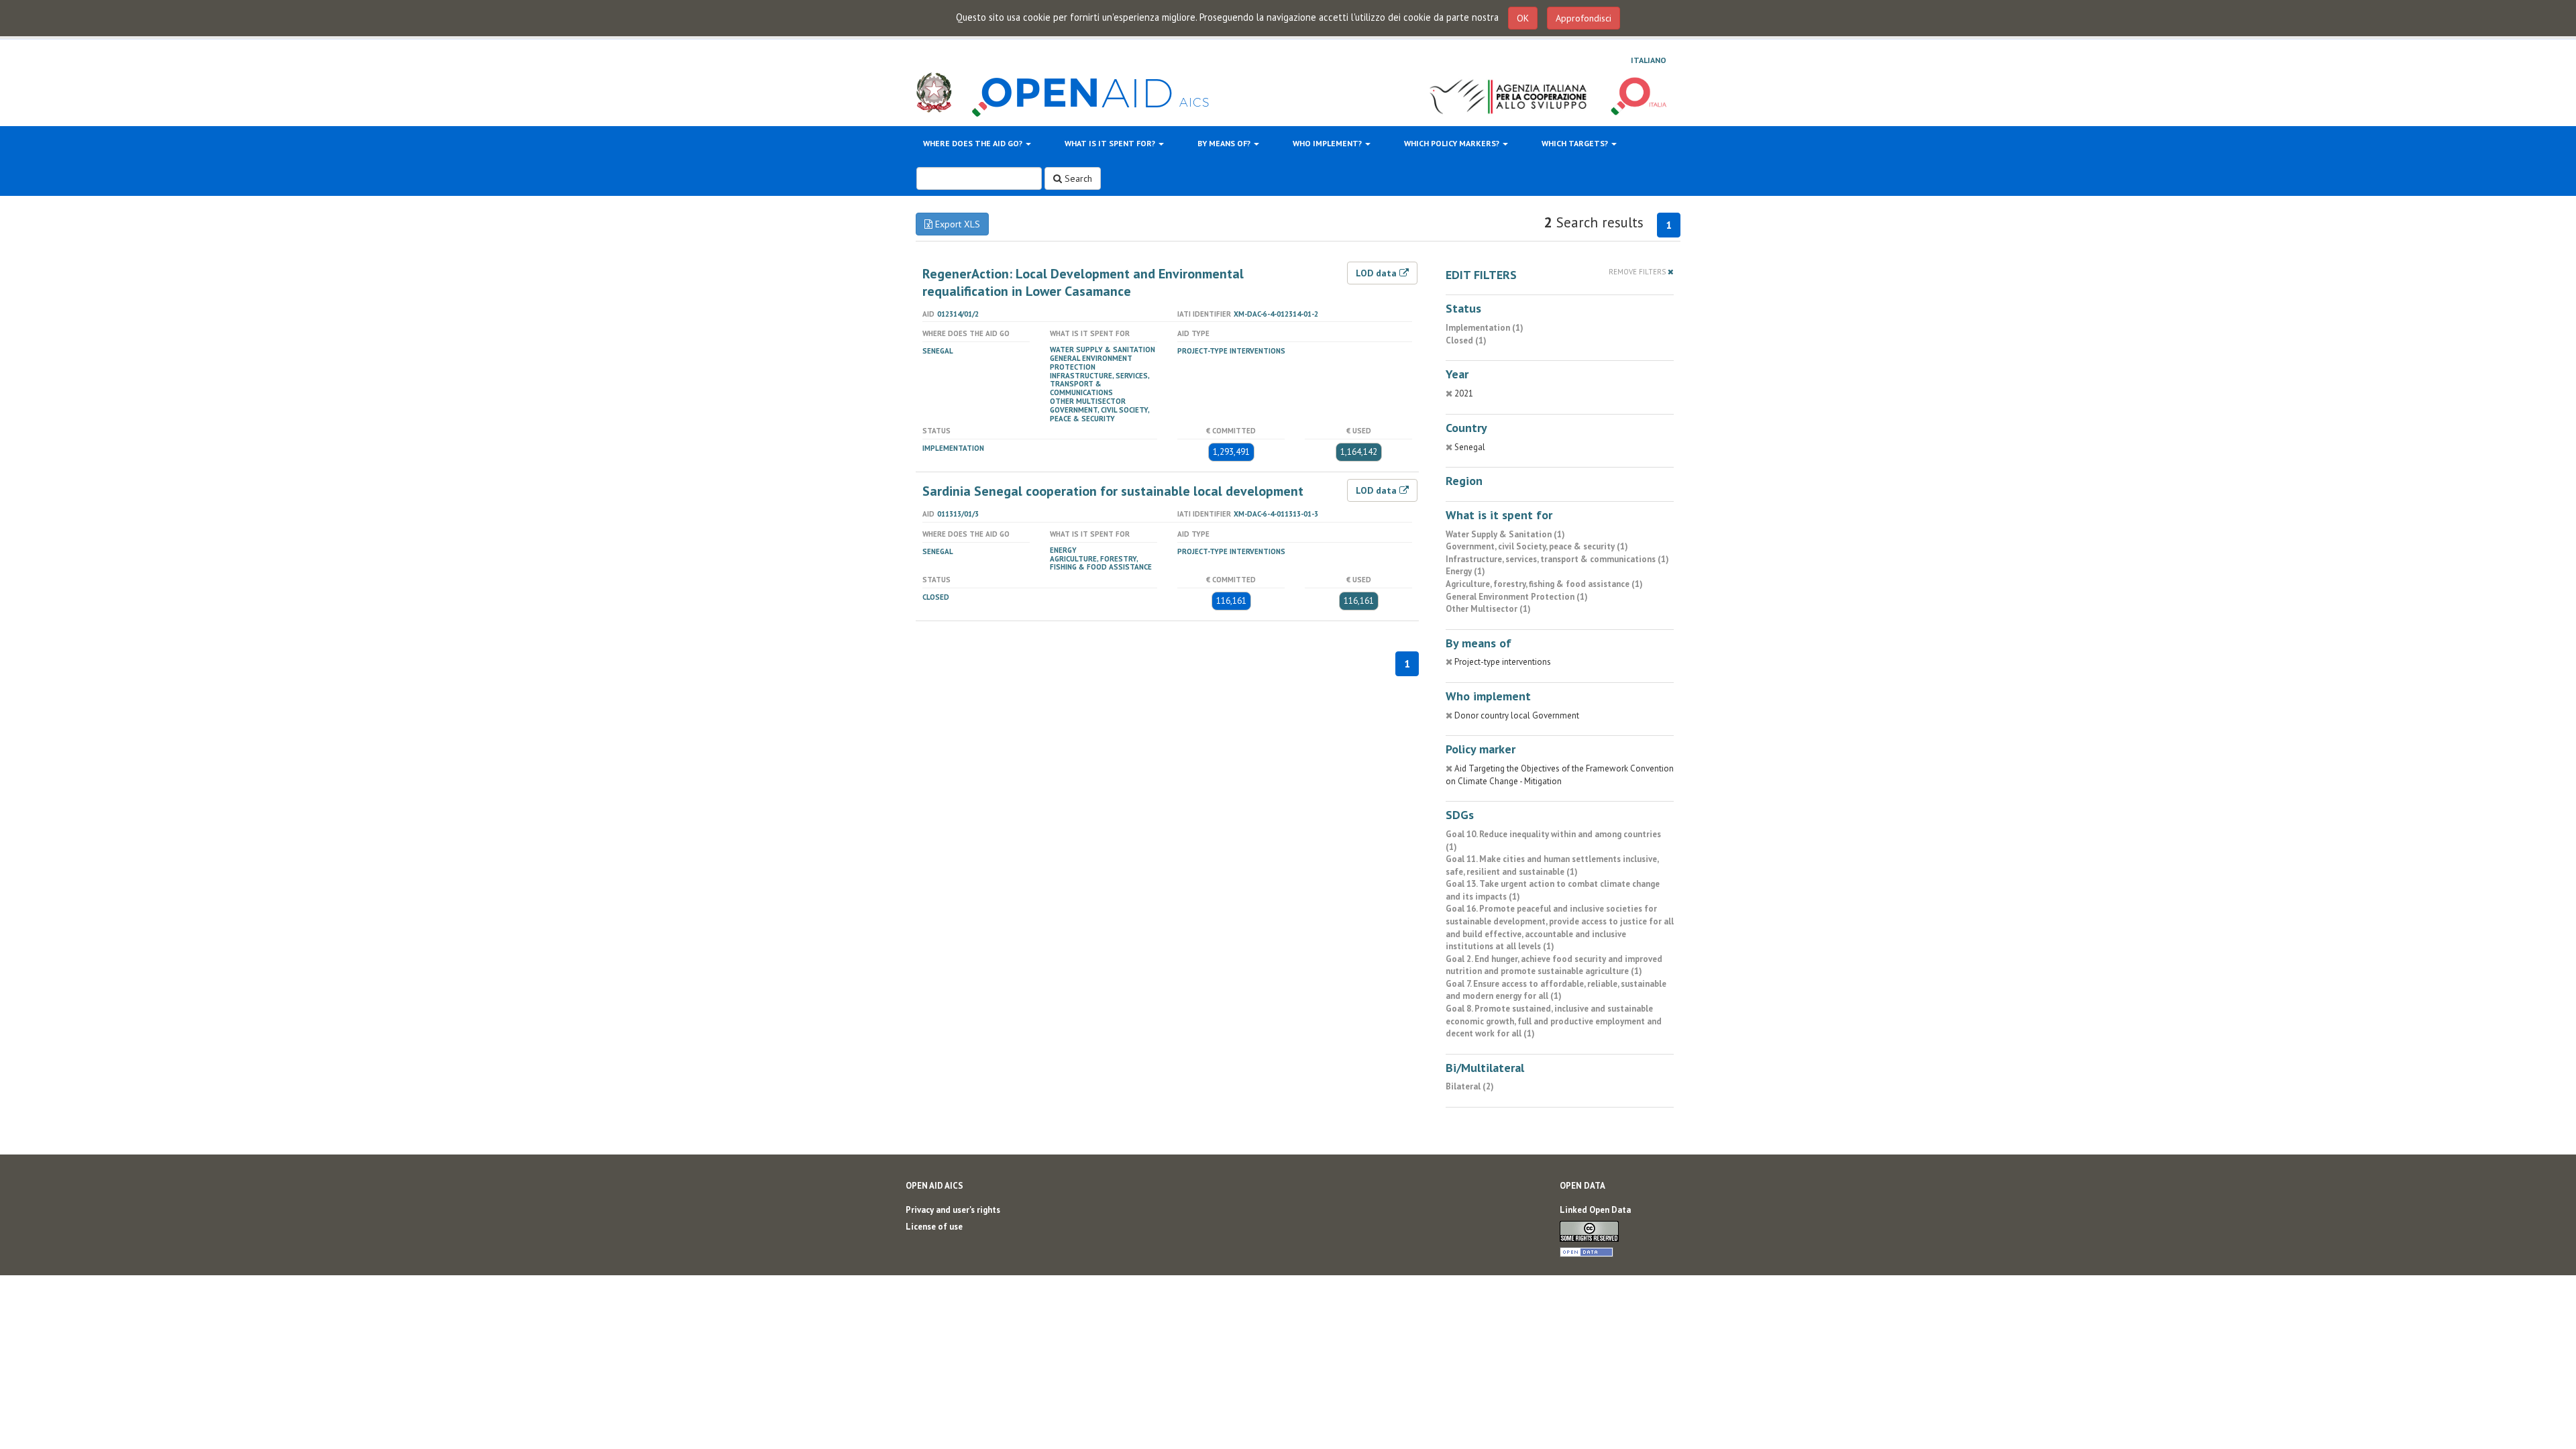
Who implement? (1328, 143)
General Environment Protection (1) (1517, 597)
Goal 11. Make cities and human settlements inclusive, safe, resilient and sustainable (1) (1552, 865)
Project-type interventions (1231, 351)
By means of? (1225, 143)
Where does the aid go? (974, 143)
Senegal (938, 351)
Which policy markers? (1453, 143)
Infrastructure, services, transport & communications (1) (1557, 559)
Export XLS (956, 224)
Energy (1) (1465, 571)
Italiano (1649, 60)
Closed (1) (1466, 340)
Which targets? (1576, 143)
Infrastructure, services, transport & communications (1099, 384)
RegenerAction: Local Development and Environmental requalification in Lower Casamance (1083, 282)
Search (1077, 178)
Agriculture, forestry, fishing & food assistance (1101, 563)
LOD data (1378, 273)
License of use (934, 1227)
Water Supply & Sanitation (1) (1505, 534)
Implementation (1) (1485, 328)
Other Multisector (1088, 401)
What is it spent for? (1111, 143)
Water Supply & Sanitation (1103, 350)
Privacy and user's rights (953, 1210)
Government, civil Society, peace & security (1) (1537, 546)
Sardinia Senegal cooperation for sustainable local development (1113, 491)
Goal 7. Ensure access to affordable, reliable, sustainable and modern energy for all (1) (1556, 990)
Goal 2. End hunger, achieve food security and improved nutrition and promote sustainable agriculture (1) (1554, 965)
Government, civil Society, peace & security (1099, 414)
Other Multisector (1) (1488, 609)
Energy (1063, 550)
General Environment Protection (1091, 363)
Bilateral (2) (1470, 1086)
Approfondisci (1584, 18)
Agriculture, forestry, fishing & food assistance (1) (1544, 584)
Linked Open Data (1595, 1210)
